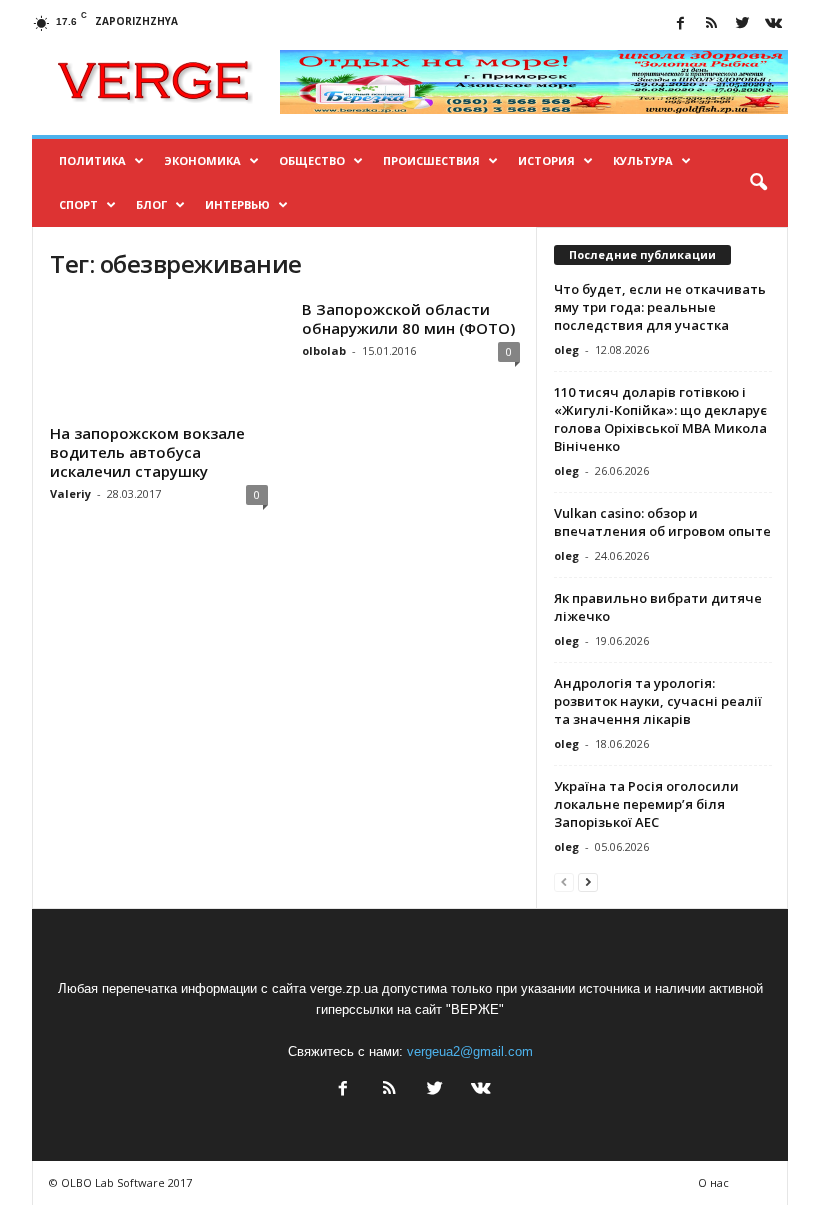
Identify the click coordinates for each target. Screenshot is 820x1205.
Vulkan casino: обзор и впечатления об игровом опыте (662, 522)
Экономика (202, 160)
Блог (151, 204)
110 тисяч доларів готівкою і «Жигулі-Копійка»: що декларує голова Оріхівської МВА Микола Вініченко (660, 419)
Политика (92, 160)
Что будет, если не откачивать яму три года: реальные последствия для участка (660, 307)
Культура (643, 160)
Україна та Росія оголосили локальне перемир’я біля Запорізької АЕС (646, 804)
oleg (566, 349)
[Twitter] (742, 24)
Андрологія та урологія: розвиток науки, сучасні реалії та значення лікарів (658, 701)
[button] (758, 183)
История (546, 160)
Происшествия (431, 160)
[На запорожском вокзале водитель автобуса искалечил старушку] (159, 358)
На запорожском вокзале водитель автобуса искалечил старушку (147, 452)
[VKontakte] (773, 24)
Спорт (78, 204)
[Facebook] (680, 24)
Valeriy (70, 493)
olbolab (324, 350)
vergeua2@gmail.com (470, 1051)
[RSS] (711, 24)
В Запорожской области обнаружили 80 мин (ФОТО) (408, 318)
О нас (713, 1182)
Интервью (237, 204)
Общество (312, 160)
